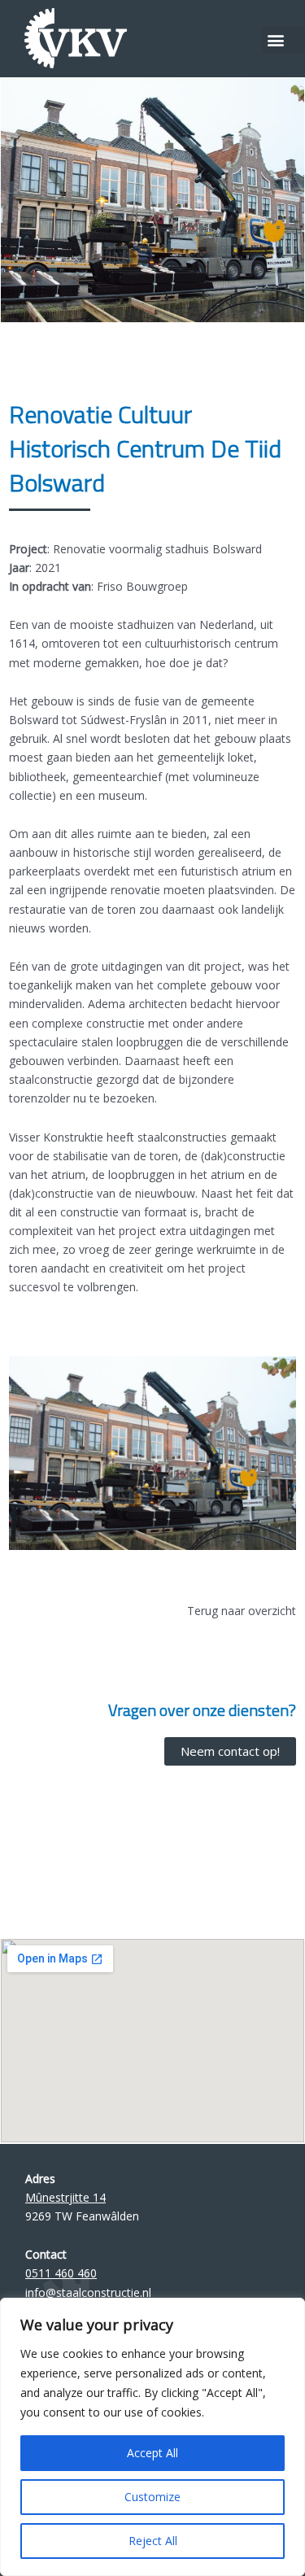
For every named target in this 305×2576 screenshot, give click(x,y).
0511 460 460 (61, 2273)
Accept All (152, 2453)
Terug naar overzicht (242, 1611)
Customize (152, 2497)
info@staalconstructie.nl (88, 2292)
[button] (283, 40)
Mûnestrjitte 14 (65, 2197)
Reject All (153, 2541)
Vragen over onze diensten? (202, 1710)
